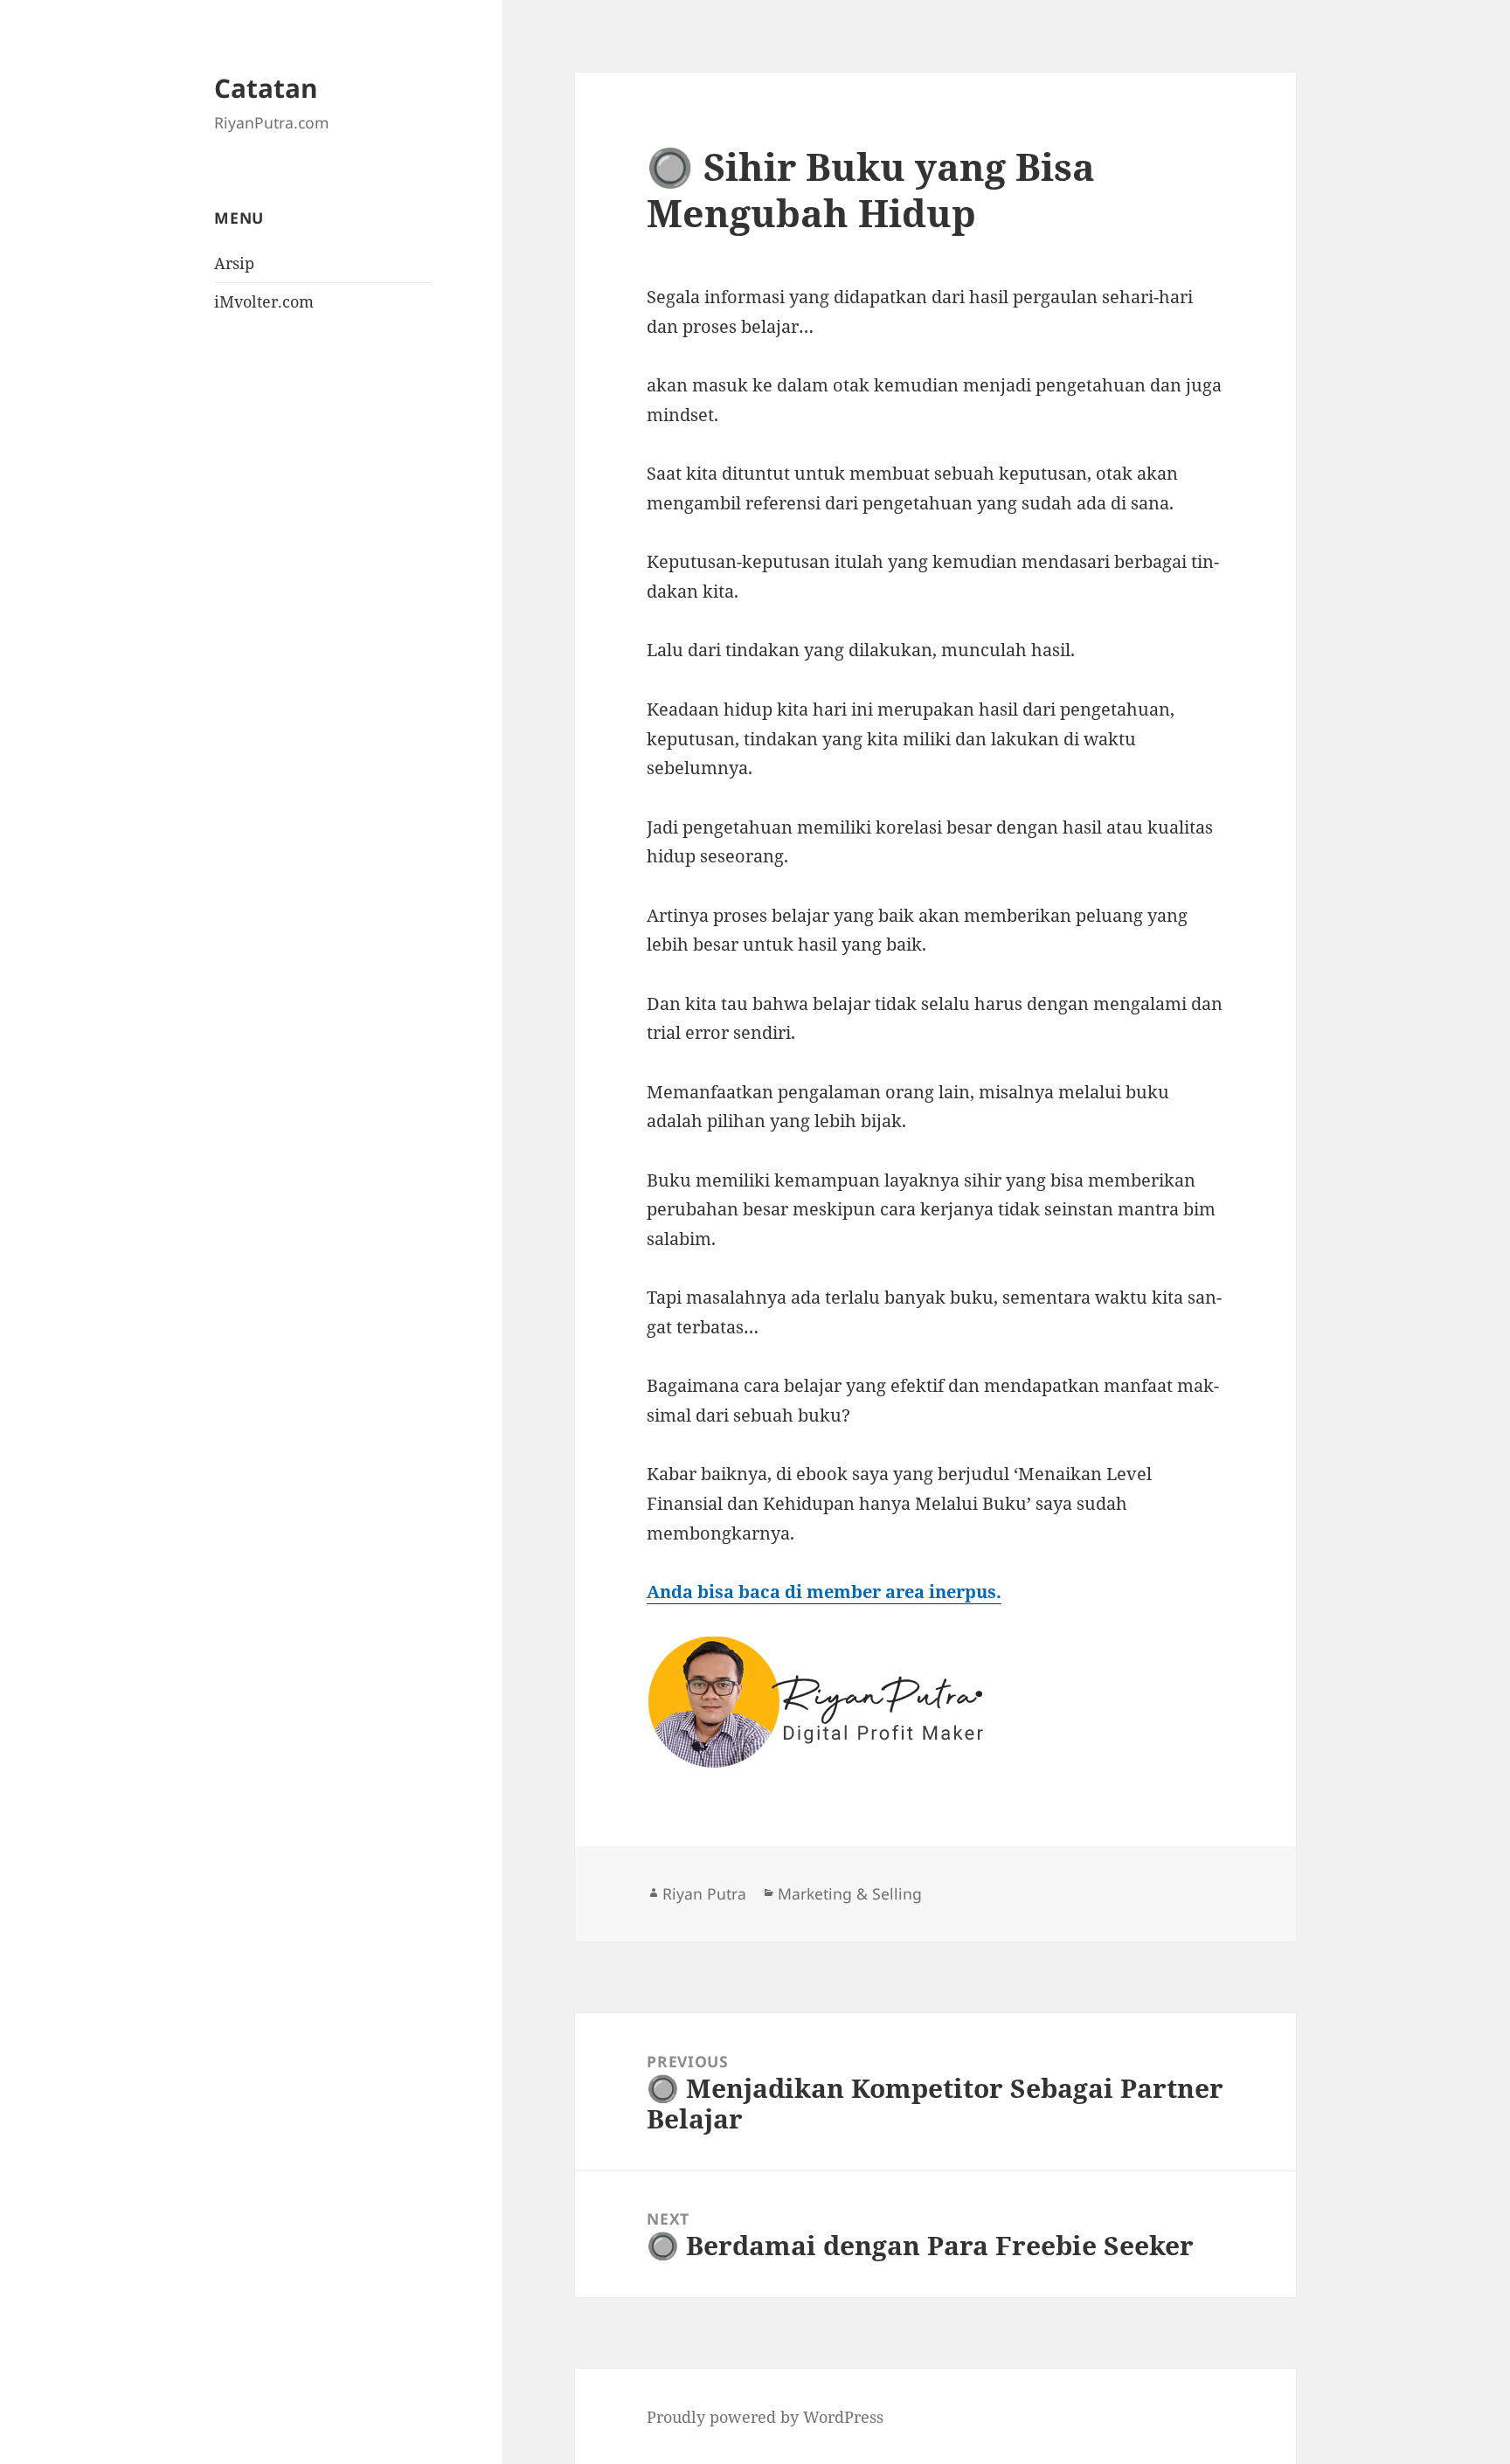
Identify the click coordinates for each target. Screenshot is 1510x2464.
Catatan (266, 88)
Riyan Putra (704, 1893)
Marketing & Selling (850, 1893)
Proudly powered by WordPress (765, 2417)
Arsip (234, 263)
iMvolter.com (264, 301)
